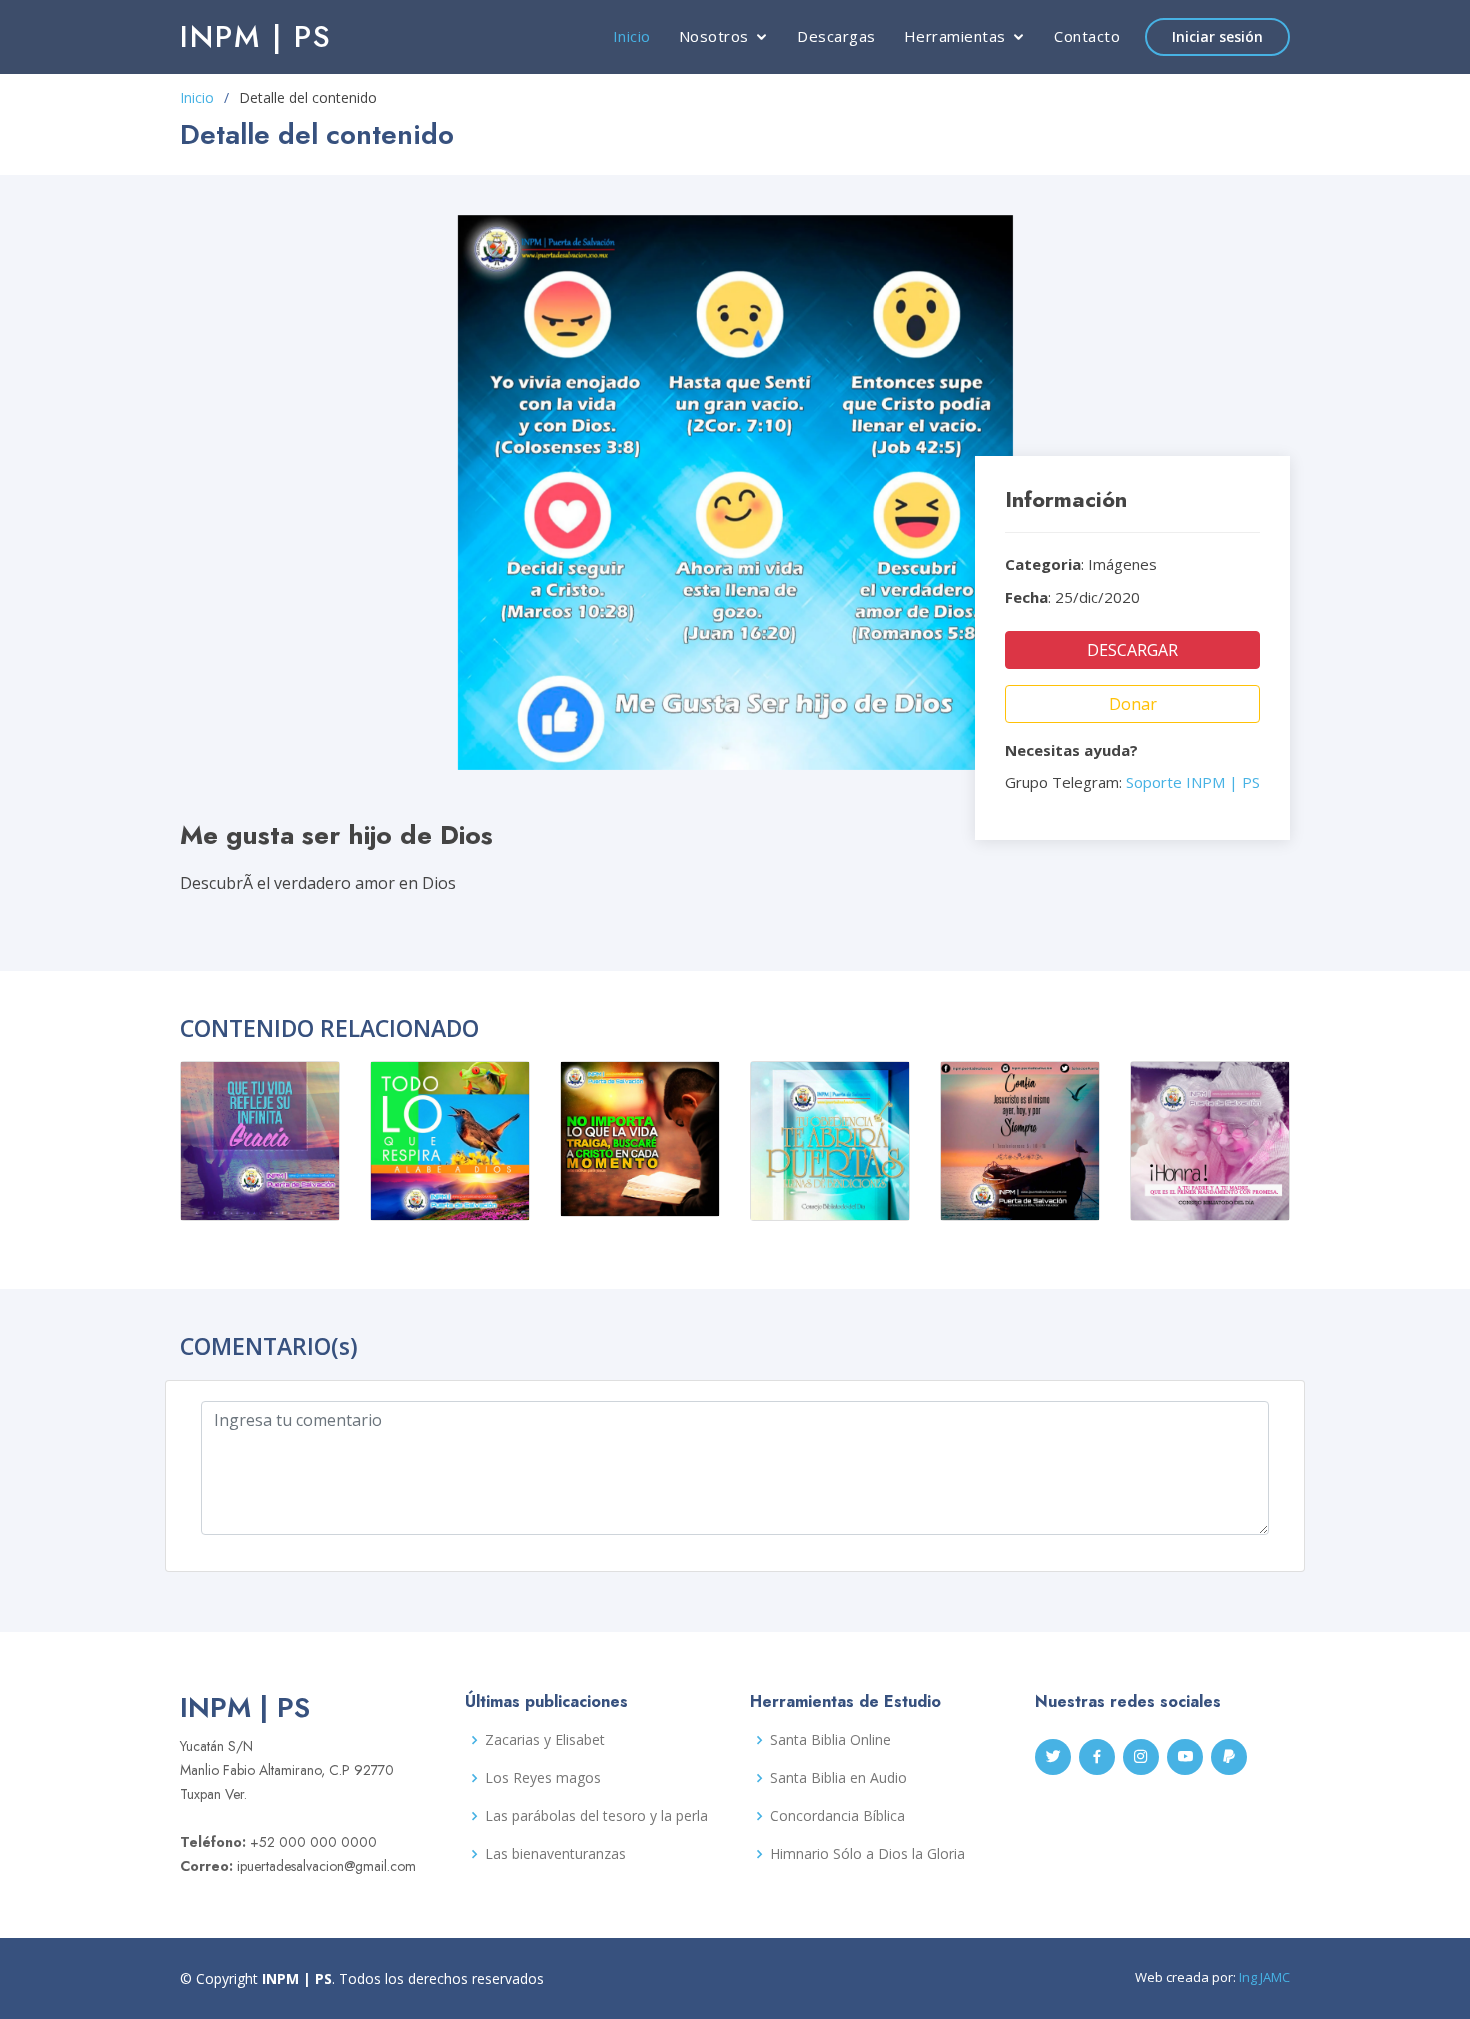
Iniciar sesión (1217, 36)
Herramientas (955, 36)
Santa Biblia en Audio (838, 1778)
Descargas (836, 36)
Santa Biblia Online (830, 1740)
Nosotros (714, 36)
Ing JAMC (1264, 1977)
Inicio (632, 36)
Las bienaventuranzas (555, 1854)
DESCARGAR (1132, 650)
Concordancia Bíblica (837, 1816)
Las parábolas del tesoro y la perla (596, 1816)
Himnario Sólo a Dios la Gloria (867, 1854)
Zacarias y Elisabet (545, 1740)
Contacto (1087, 36)
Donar (1133, 704)
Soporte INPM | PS (1193, 782)
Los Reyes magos (543, 1778)
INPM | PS (256, 36)
